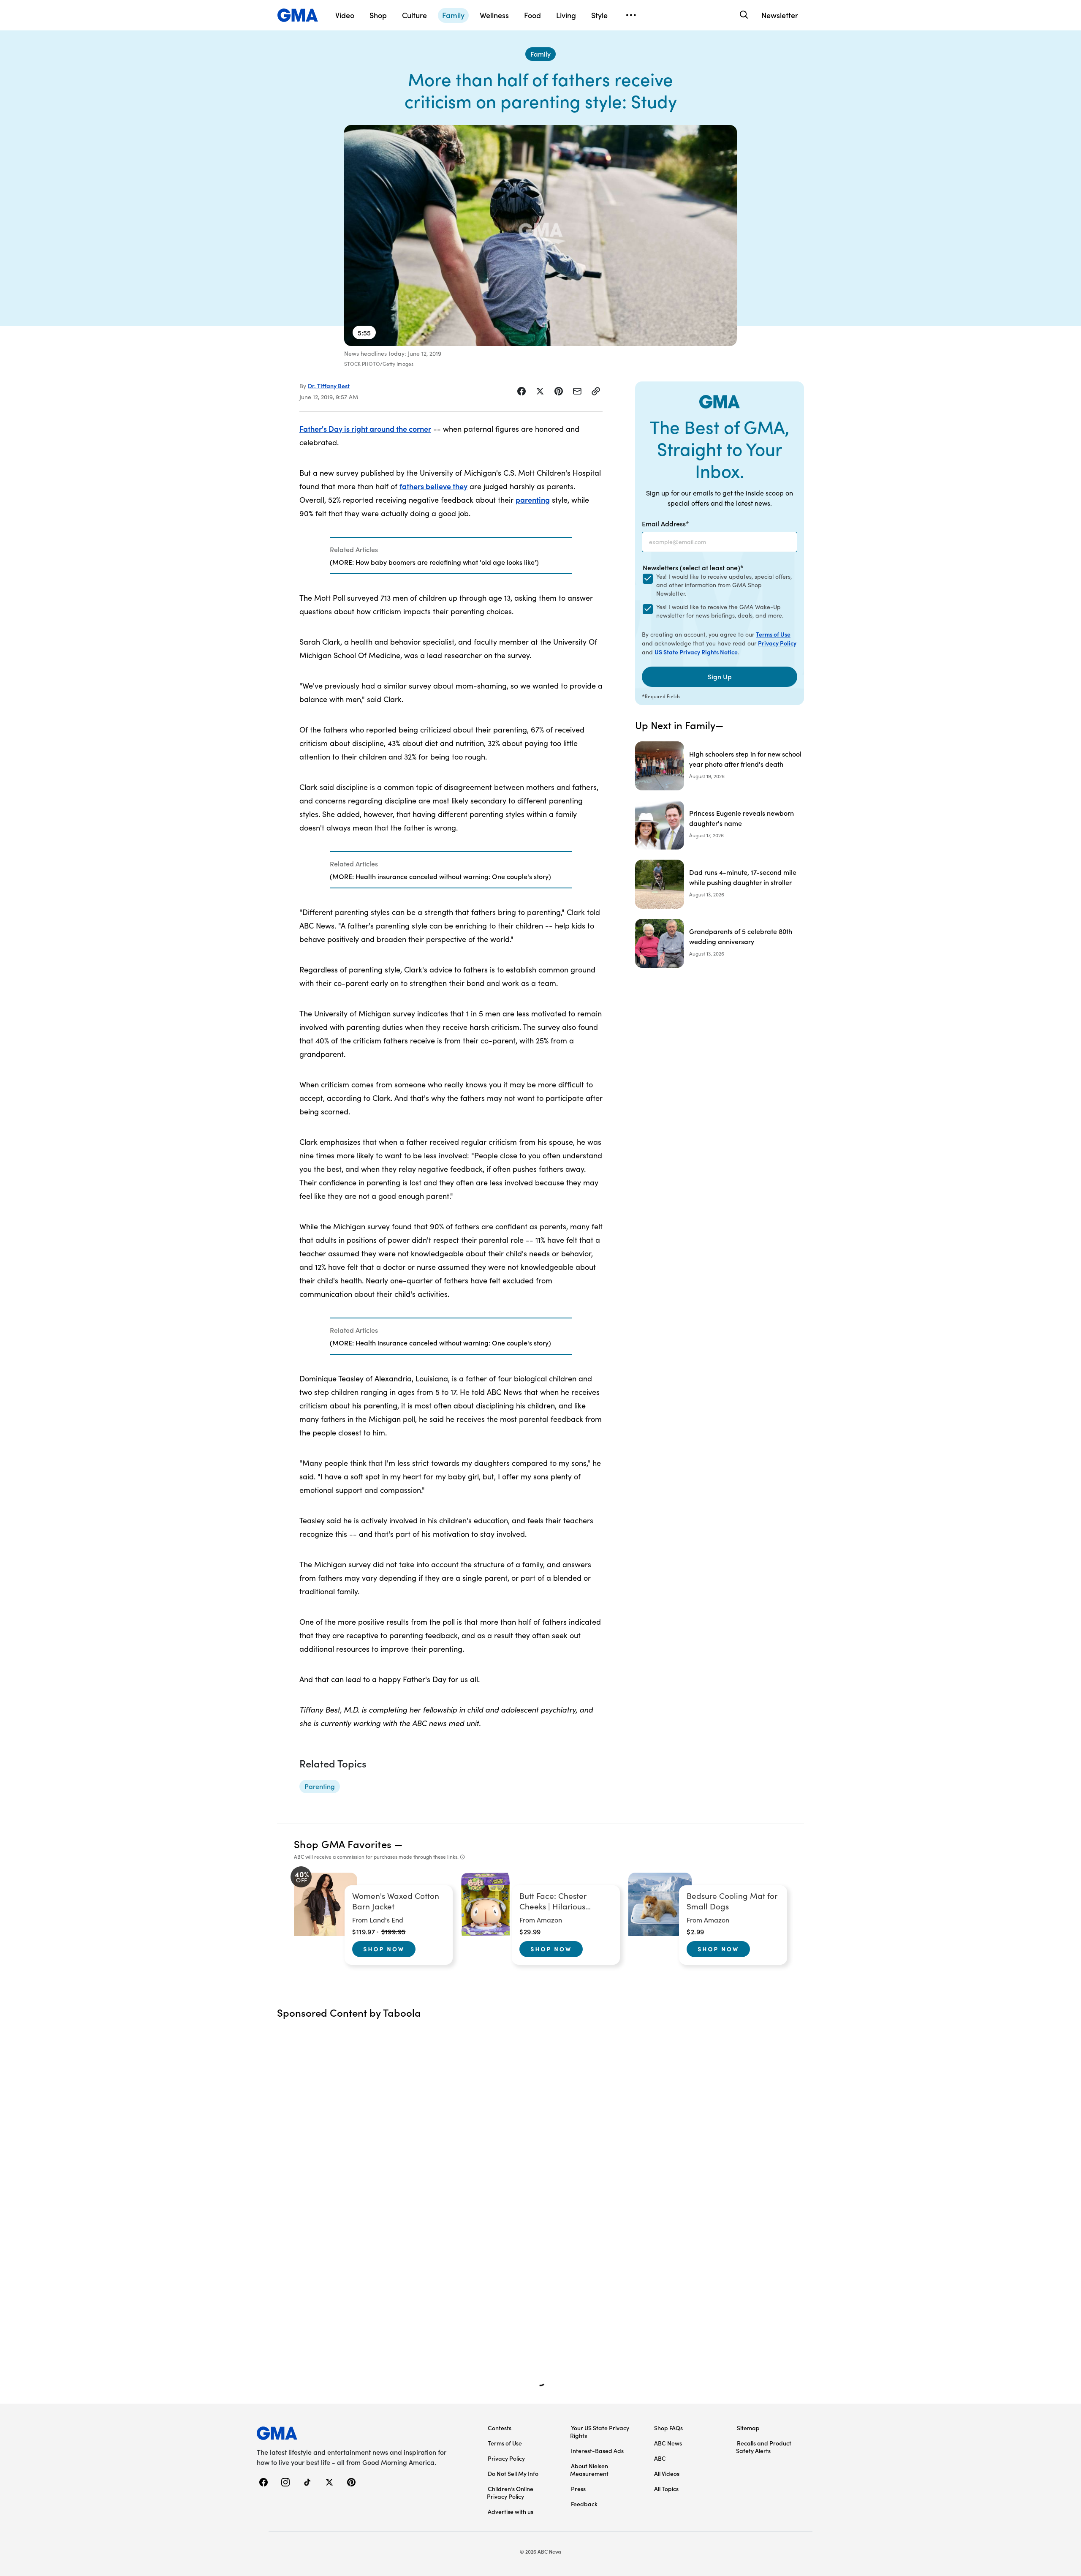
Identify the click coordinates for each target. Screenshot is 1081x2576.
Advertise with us (511, 2511)
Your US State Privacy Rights (600, 2432)
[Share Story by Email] (577, 391)
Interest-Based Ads (597, 2451)
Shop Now (384, 1949)
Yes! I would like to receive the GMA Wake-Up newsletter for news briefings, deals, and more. (720, 611)
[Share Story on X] (540, 391)
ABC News (668, 2443)
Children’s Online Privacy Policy (510, 2492)
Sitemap (748, 2428)
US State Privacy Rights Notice (696, 652)
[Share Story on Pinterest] (559, 391)
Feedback (584, 2504)
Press (578, 2489)
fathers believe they (433, 486)
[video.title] (540, 236)
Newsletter (780, 15)
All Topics (666, 2489)
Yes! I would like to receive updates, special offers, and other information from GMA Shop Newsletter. (724, 585)
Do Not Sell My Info (513, 2473)
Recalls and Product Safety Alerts (764, 2447)
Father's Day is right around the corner (365, 429)
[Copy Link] (596, 391)
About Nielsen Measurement (589, 2470)
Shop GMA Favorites (343, 1844)
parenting (533, 500)
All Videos (667, 2473)
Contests (500, 2428)
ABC (660, 2458)
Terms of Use (773, 634)
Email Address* (665, 523)
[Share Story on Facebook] (521, 391)
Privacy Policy (777, 643)
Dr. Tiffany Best (329, 386)
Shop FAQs (668, 2428)
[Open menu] (631, 15)
